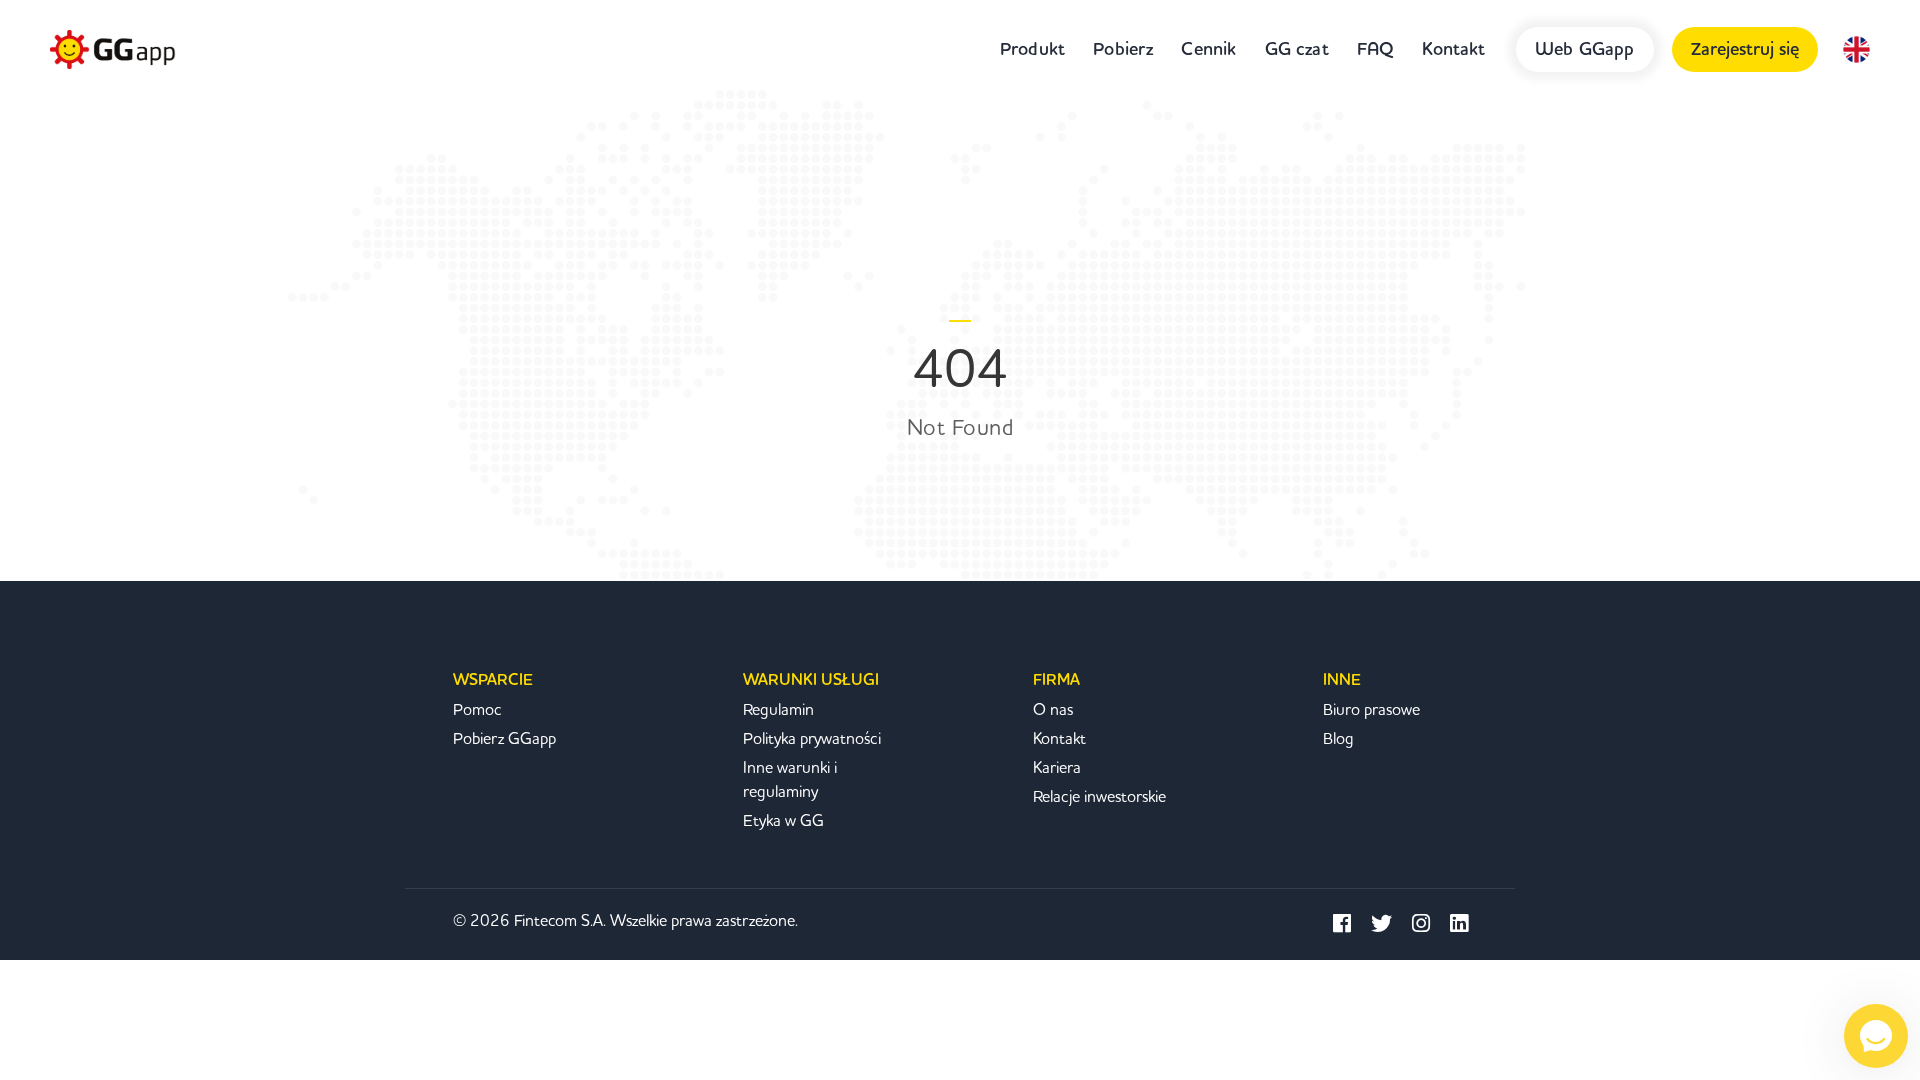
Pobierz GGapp (504, 739)
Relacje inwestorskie (1099, 797)
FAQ (1376, 49)
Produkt (1032, 49)
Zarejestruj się (1745, 49)
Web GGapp (1585, 49)
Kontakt (1453, 49)
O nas (1053, 710)
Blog (1338, 739)
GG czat (1297, 49)
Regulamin (778, 710)
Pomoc (477, 710)
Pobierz (1123, 49)
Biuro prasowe (1371, 710)
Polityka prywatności (812, 739)
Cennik (1208, 49)
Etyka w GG (783, 821)
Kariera (1057, 768)
